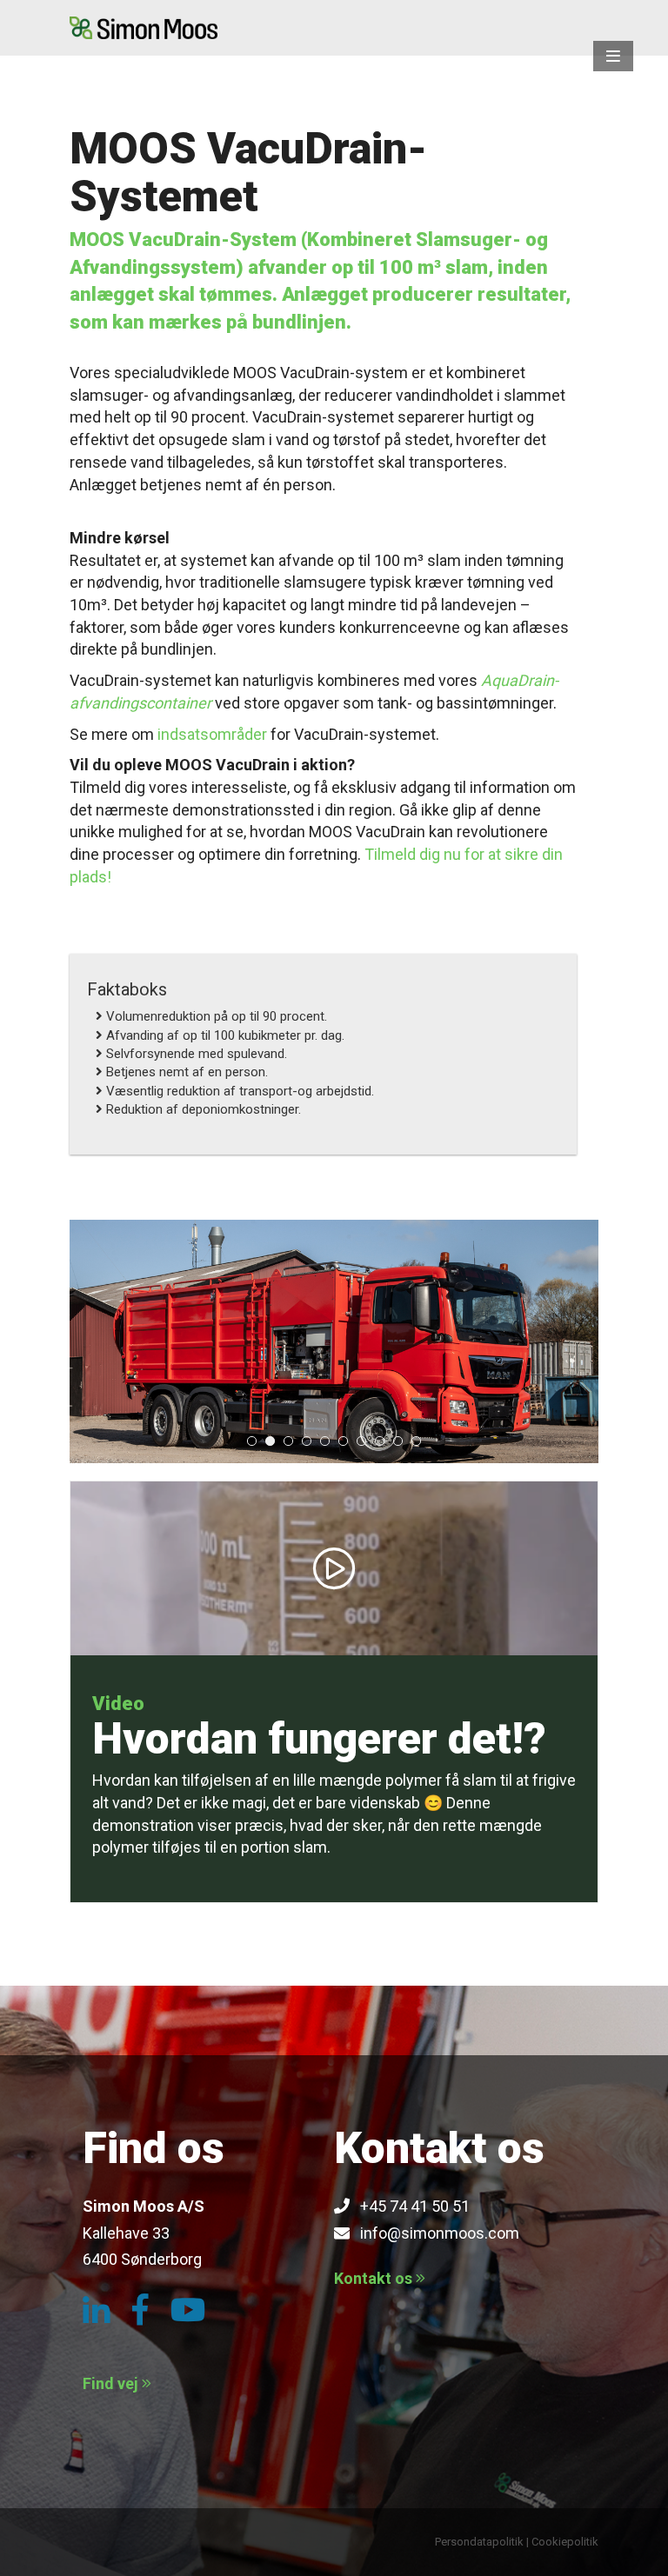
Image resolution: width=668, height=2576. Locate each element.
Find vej (112, 2383)
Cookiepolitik (565, 2542)
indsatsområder (212, 734)
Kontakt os (375, 2278)
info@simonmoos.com (434, 2233)
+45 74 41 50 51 (410, 2206)
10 (416, 1441)
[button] (613, 56)
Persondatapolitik (479, 2542)
